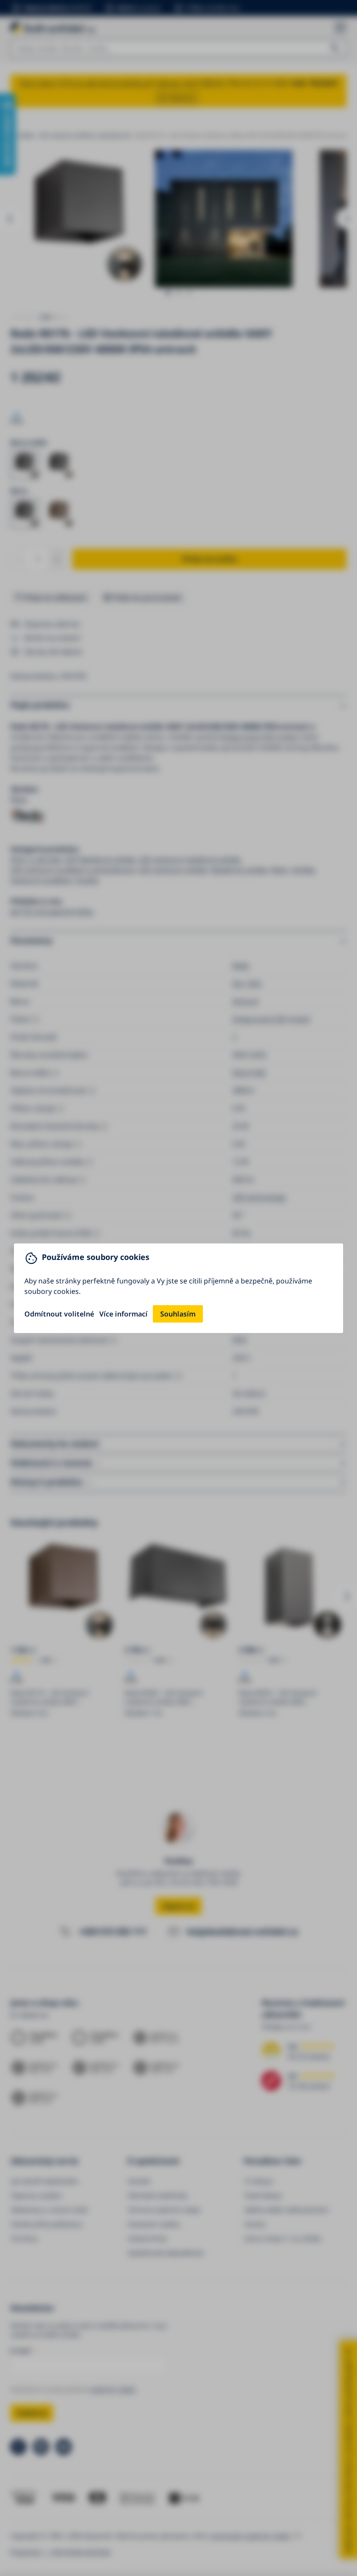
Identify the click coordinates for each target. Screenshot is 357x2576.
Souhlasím (178, 1314)
